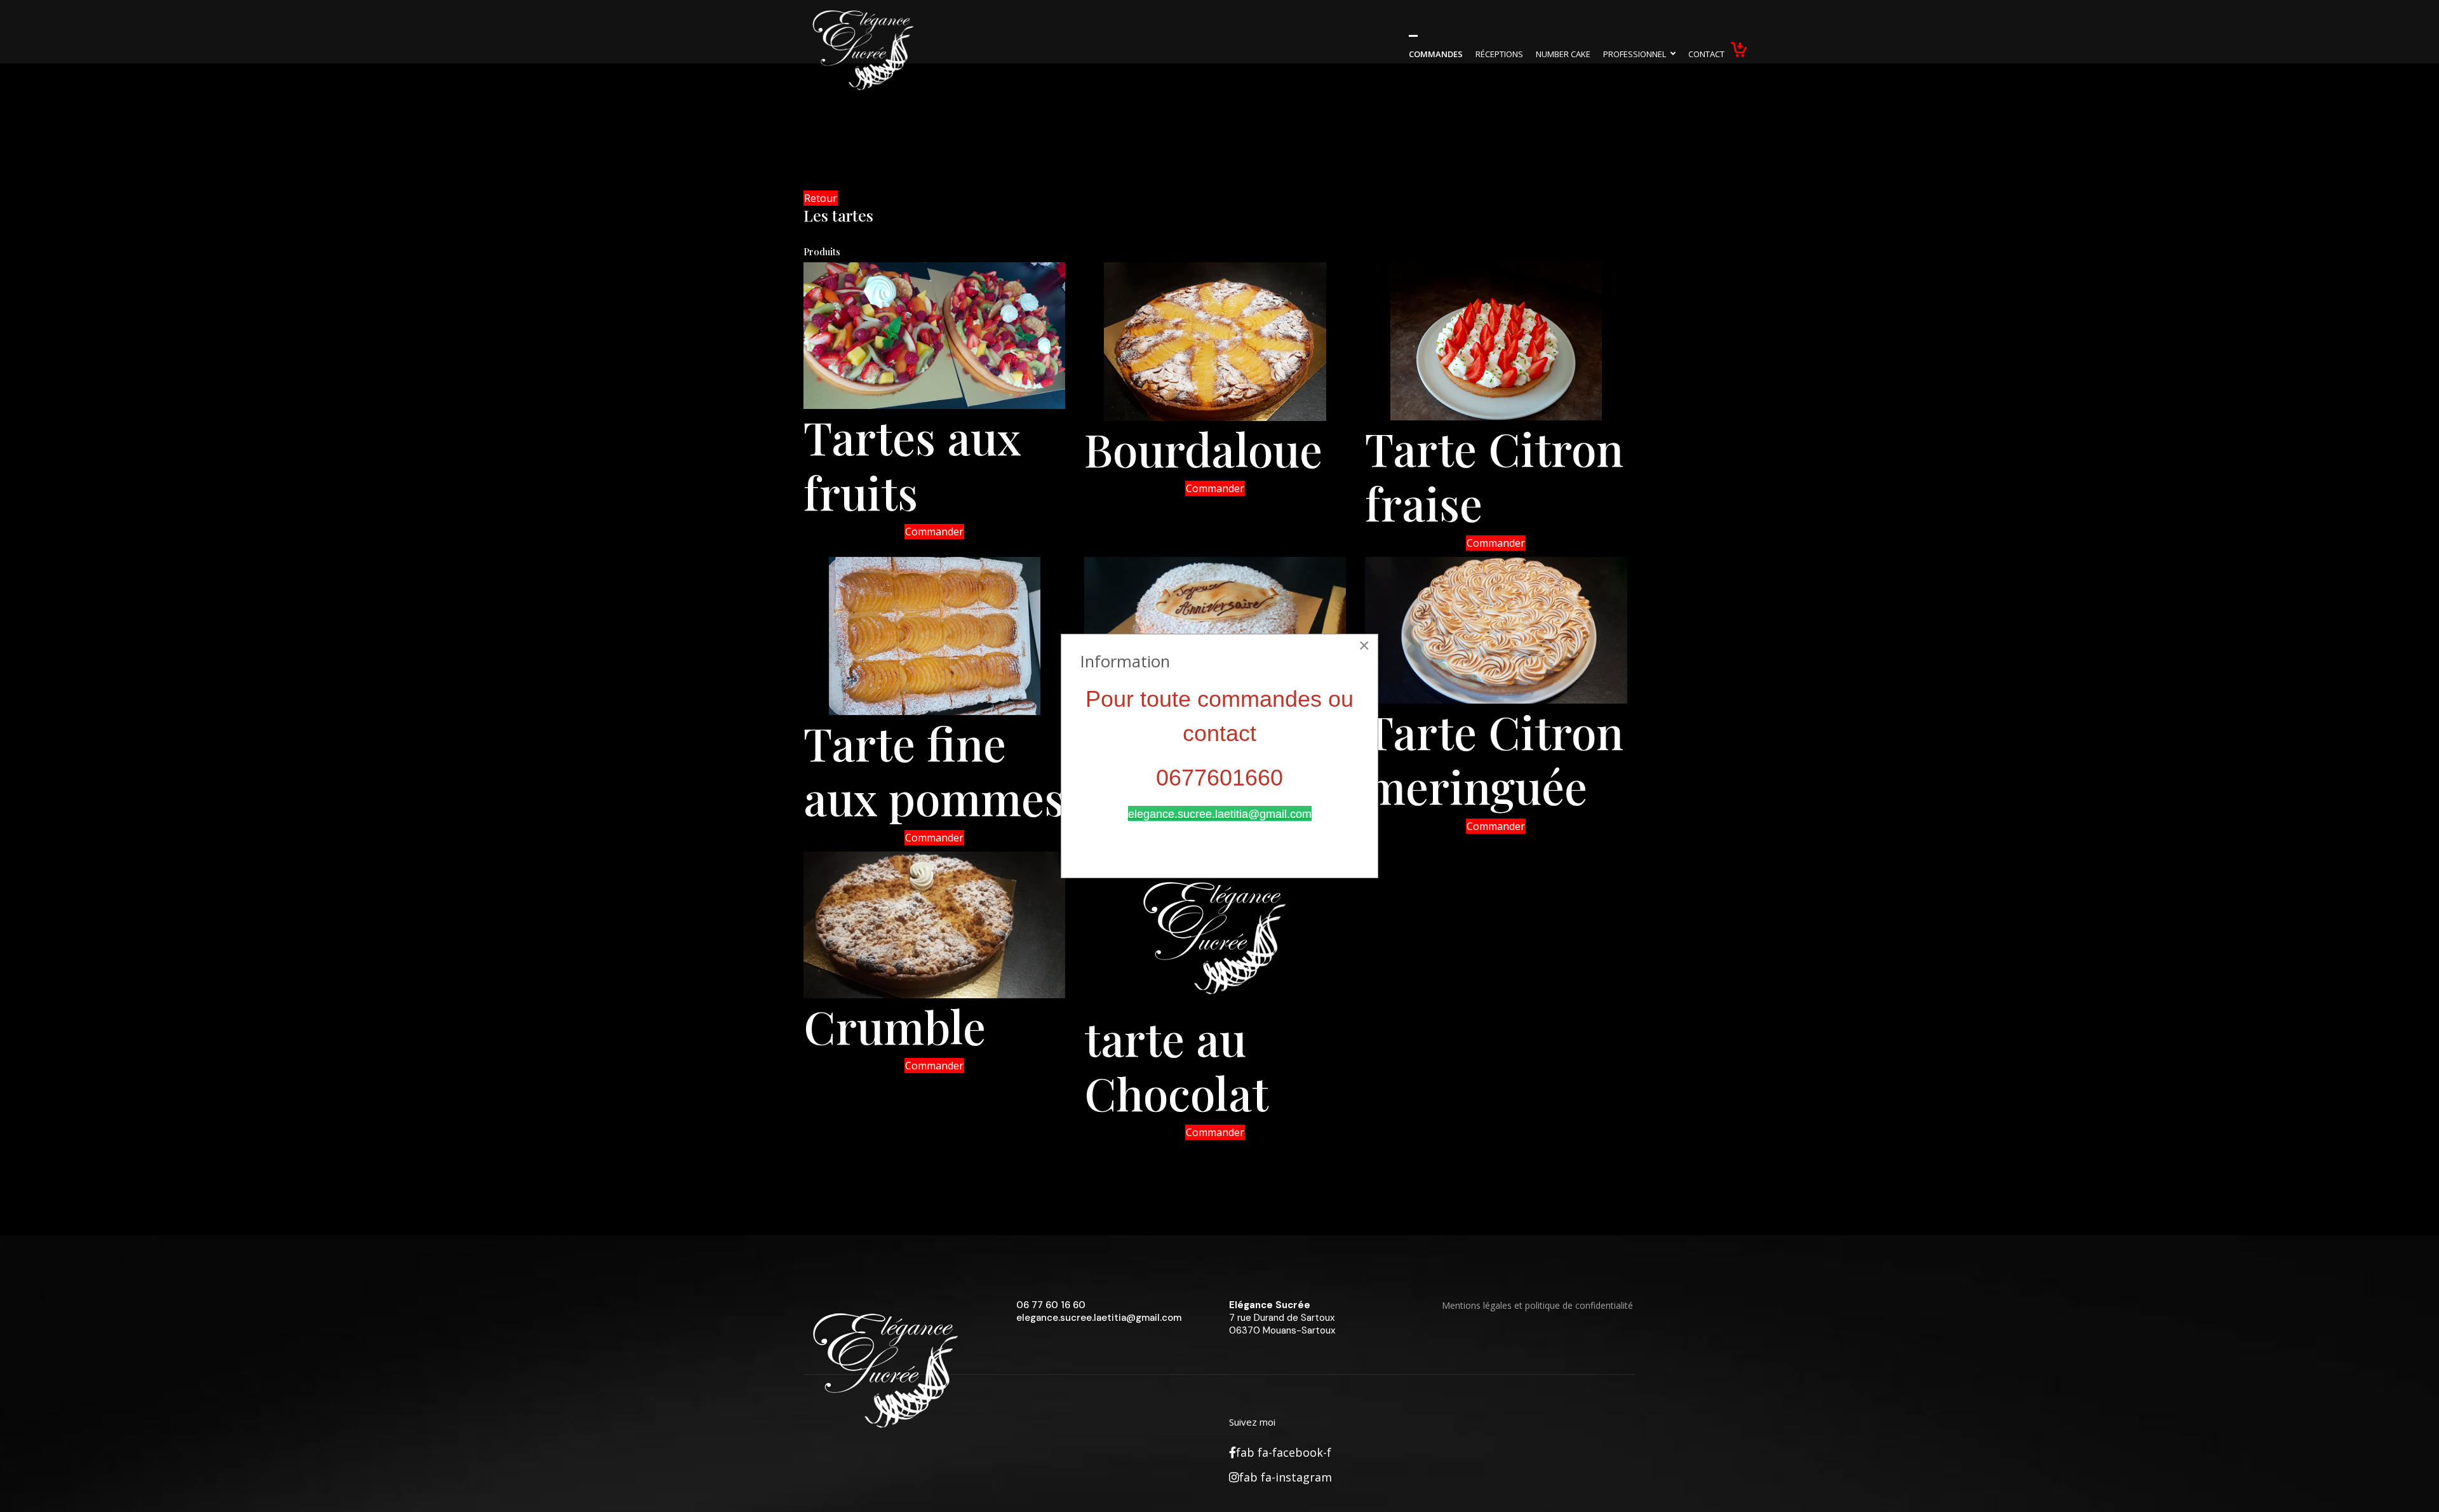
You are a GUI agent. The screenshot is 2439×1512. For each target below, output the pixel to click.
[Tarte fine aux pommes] (934, 636)
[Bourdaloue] (1215, 342)
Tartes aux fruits (912, 464)
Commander (934, 532)
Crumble (895, 1026)
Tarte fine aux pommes (934, 770)
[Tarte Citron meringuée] (1496, 630)
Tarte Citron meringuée (1494, 758)
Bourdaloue (1203, 448)
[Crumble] (934, 925)
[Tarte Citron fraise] (1496, 341)
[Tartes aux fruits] (934, 336)
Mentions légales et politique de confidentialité (1537, 1305)
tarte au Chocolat (1176, 1065)
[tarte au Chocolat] (1215, 931)
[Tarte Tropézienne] (1215, 630)
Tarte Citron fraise (1494, 475)
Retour (821, 198)
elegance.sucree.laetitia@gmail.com (1099, 1318)
